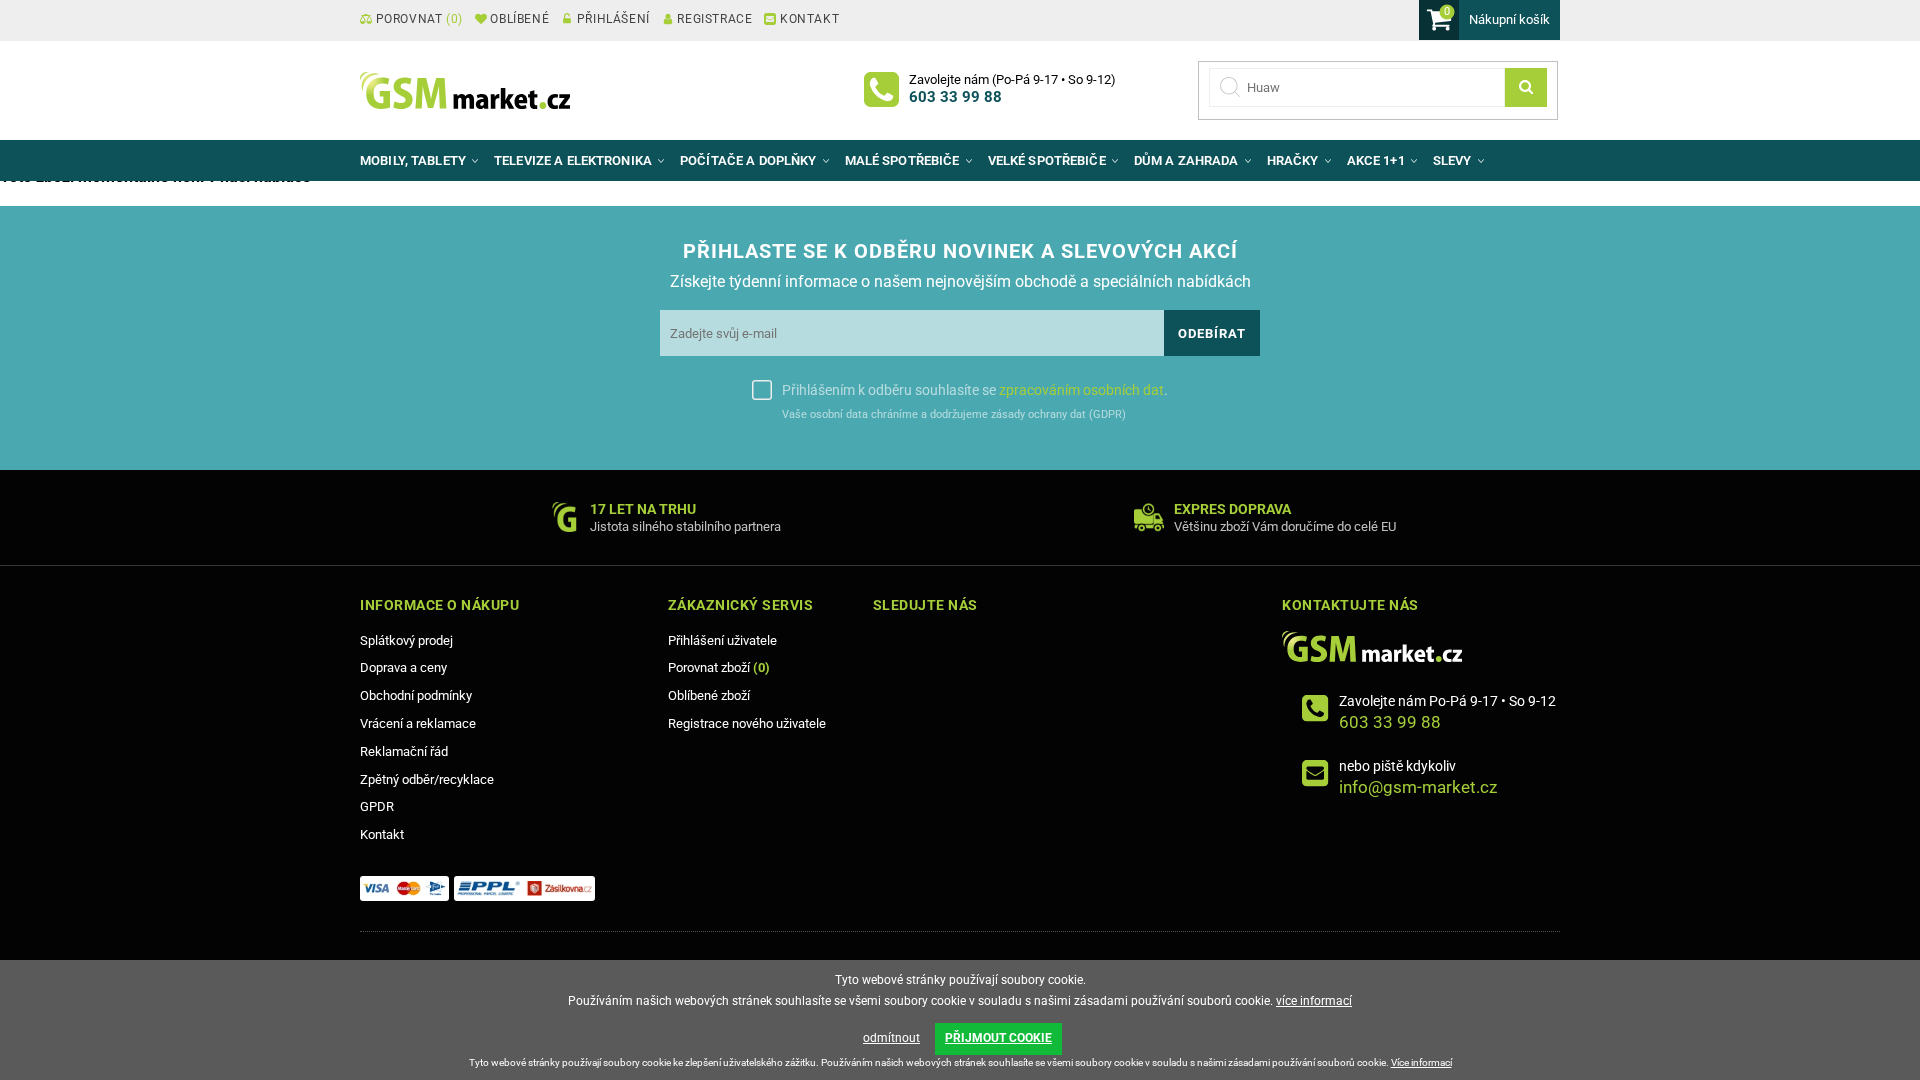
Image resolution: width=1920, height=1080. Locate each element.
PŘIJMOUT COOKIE (998, 1038)
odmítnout (891, 1038)
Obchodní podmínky (416, 695)
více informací (1314, 1001)
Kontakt (382, 834)
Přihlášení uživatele (722, 640)
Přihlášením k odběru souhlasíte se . (975, 390)
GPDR (377, 806)
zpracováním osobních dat (1081, 390)
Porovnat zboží (719, 667)
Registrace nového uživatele (747, 723)
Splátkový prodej (406, 640)
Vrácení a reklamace (418, 723)
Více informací (1421, 1062)
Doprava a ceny (403, 667)
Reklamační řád (404, 751)
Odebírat (1212, 333)
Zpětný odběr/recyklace (427, 779)
